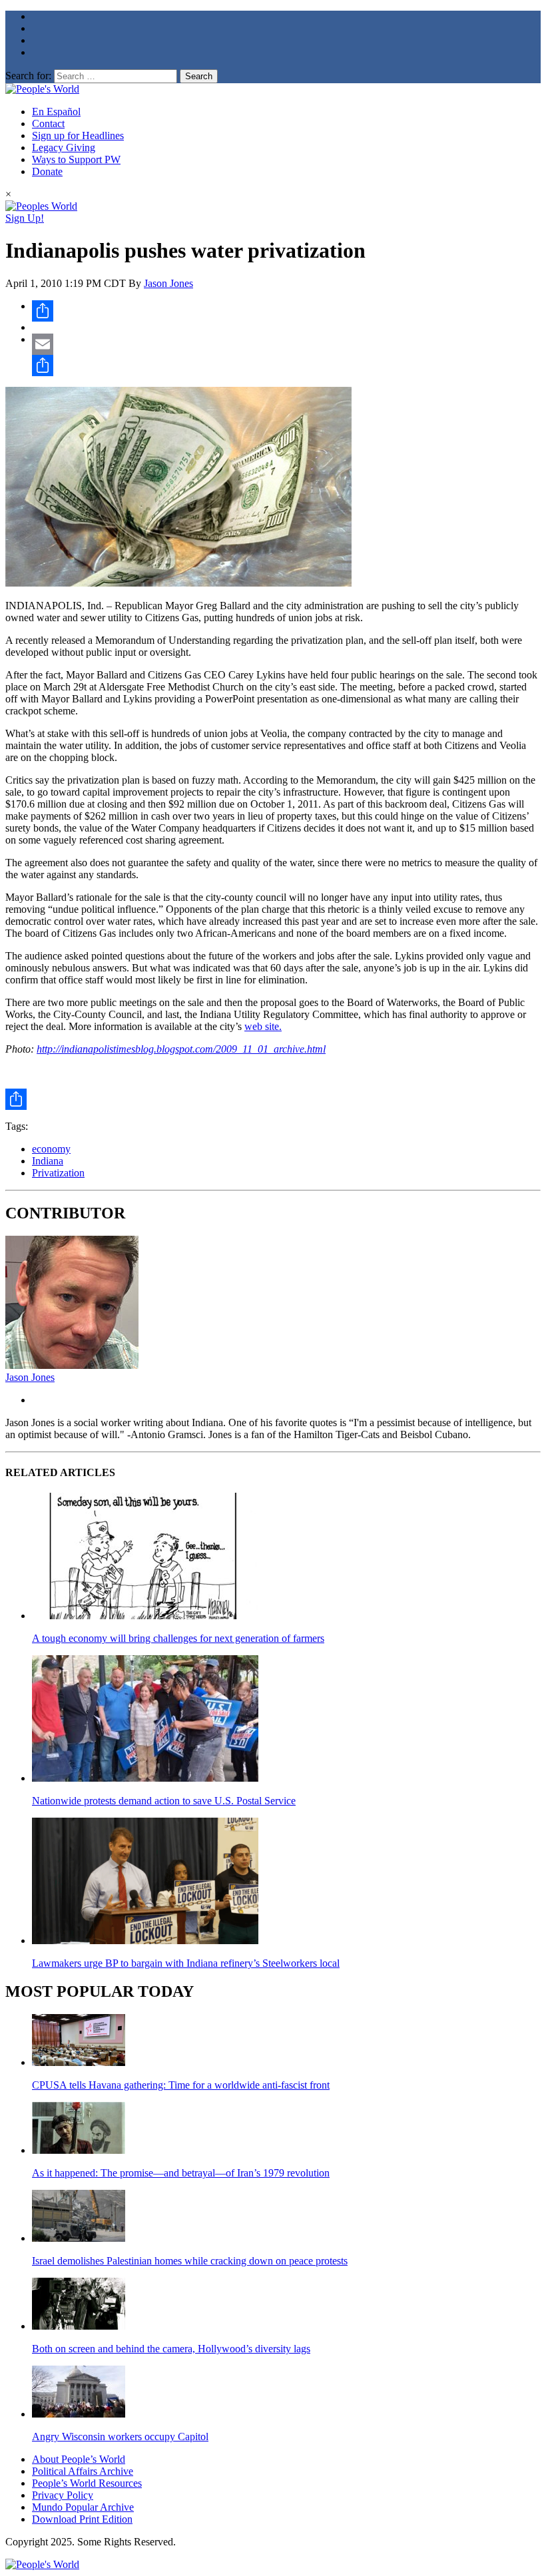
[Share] (286, 311)
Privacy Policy (63, 2495)
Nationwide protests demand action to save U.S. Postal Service (164, 1801)
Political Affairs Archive (83, 2471)
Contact (48, 124)
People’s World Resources (87, 2483)
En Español (56, 112)
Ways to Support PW (76, 159)
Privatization (58, 1173)
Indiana (48, 1161)
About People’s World (79, 2459)
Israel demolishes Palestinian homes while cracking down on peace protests (190, 2261)
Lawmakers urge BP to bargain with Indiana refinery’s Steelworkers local (186, 1963)
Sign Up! (25, 218)
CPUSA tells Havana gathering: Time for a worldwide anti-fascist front (181, 2085)
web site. (263, 1026)
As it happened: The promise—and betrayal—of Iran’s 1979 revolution (181, 2173)
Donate (47, 171)
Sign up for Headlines (78, 135)
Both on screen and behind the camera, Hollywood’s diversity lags (171, 2349)
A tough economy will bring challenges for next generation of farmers (178, 1638)
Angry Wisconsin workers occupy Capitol (120, 2437)
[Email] (286, 344)
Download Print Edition (82, 2519)
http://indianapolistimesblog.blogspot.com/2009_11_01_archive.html (181, 1049)
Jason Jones (168, 283)
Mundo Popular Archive (83, 2507)
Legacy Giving (64, 147)
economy (51, 1149)
